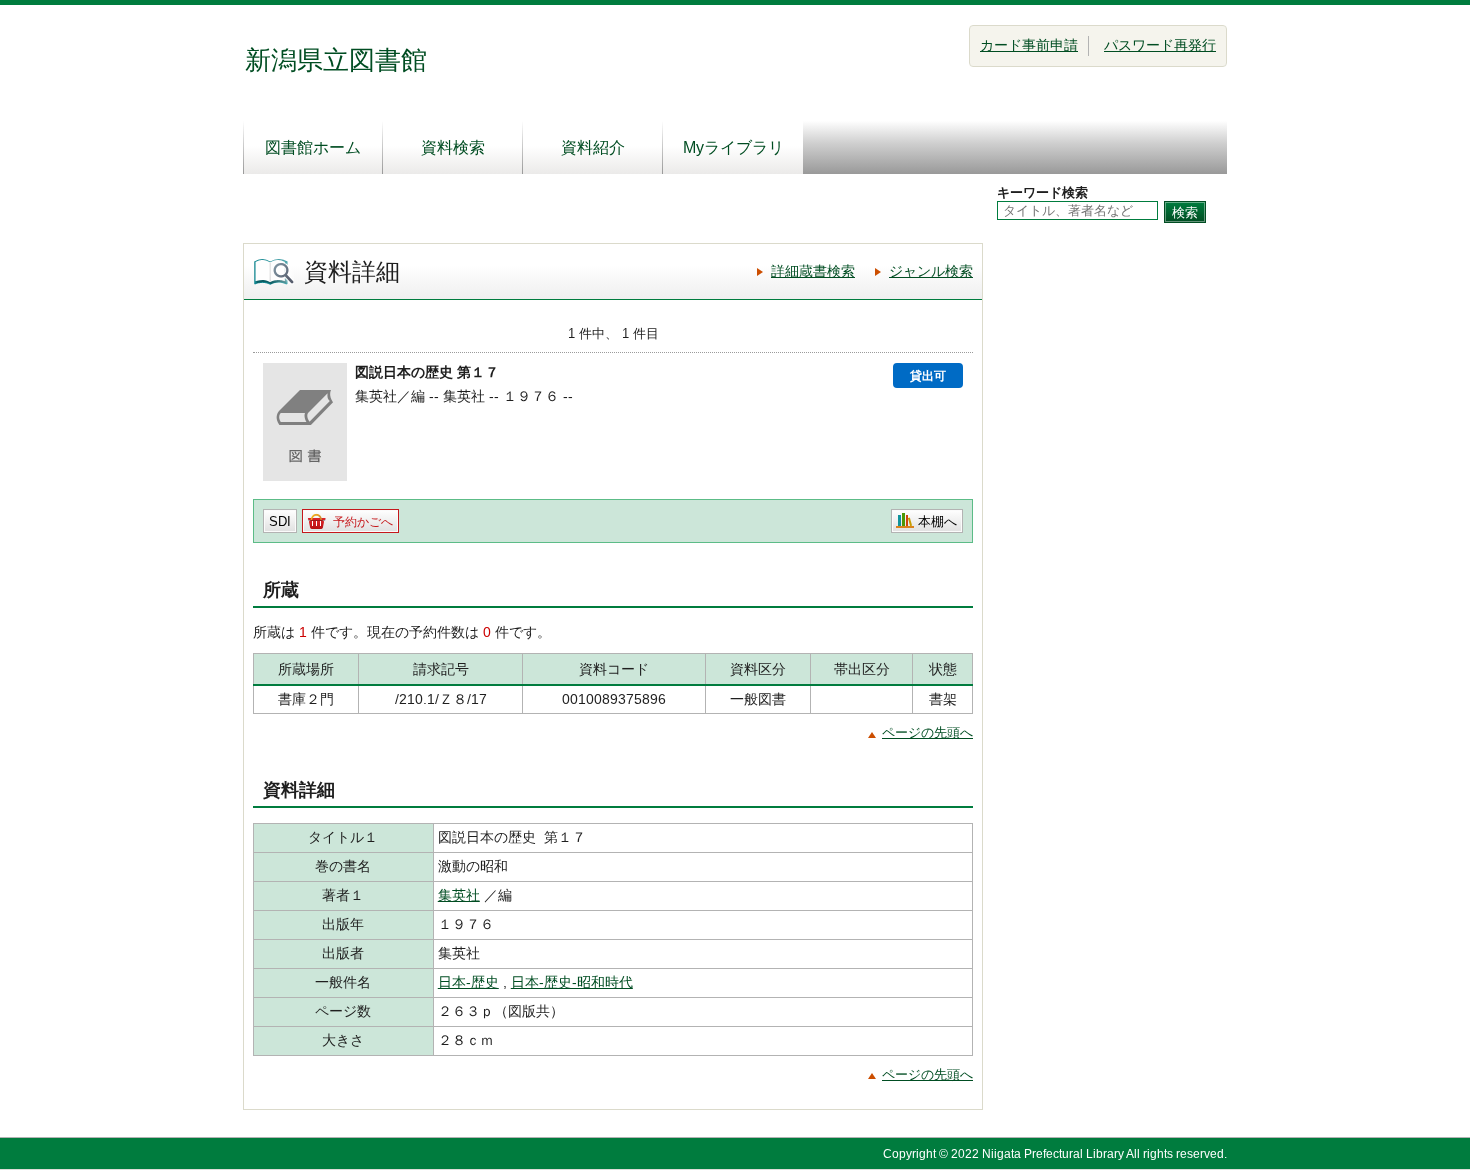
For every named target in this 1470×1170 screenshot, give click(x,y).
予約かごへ (363, 522)
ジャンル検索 (931, 271)
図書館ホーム (313, 147)
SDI (280, 521)
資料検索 (453, 147)
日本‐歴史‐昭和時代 (572, 982)
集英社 (459, 895)
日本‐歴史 (468, 982)
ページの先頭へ (927, 732)
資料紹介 (593, 147)
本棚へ (937, 521)
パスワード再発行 (1160, 45)
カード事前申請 (1029, 45)
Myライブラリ (733, 147)
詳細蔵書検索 (813, 271)
